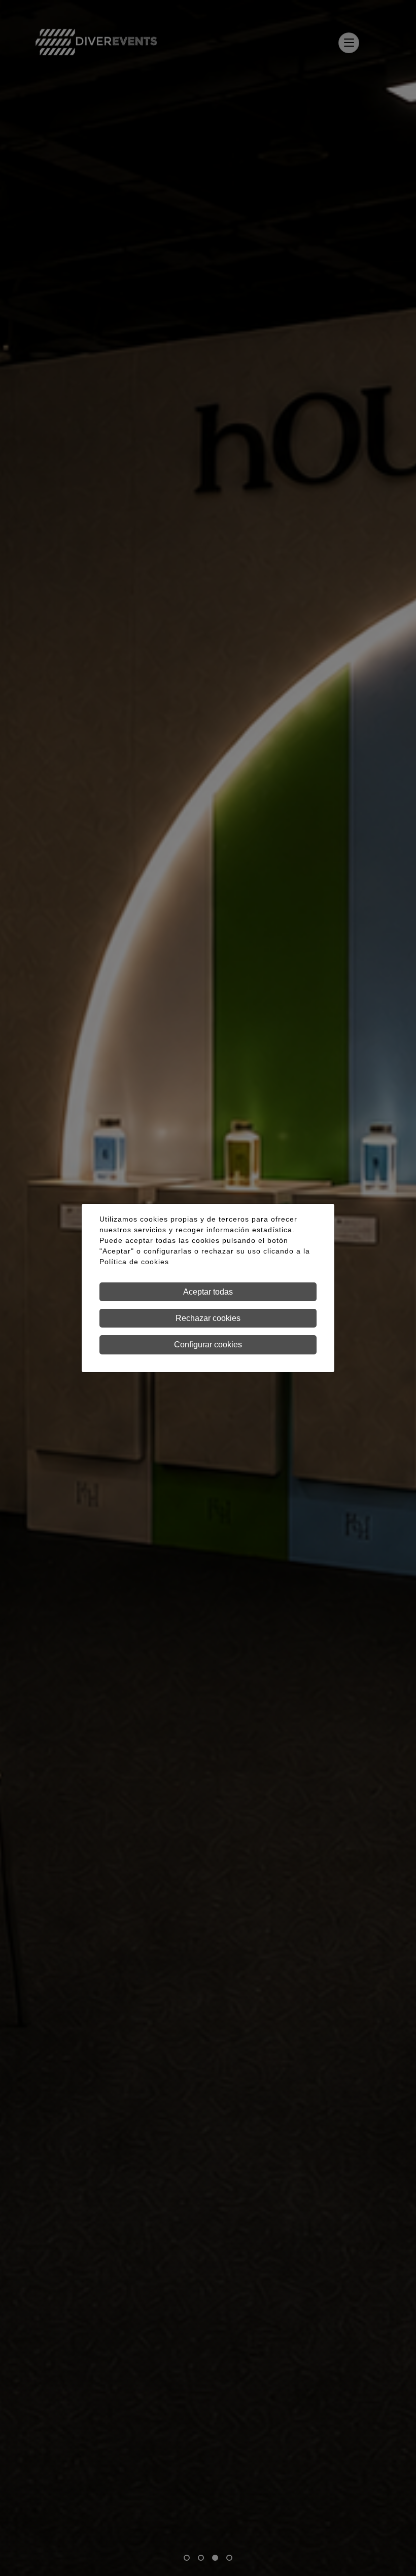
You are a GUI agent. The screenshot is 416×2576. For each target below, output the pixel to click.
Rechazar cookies (208, 1318)
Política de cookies (134, 1262)
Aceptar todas (208, 1292)
